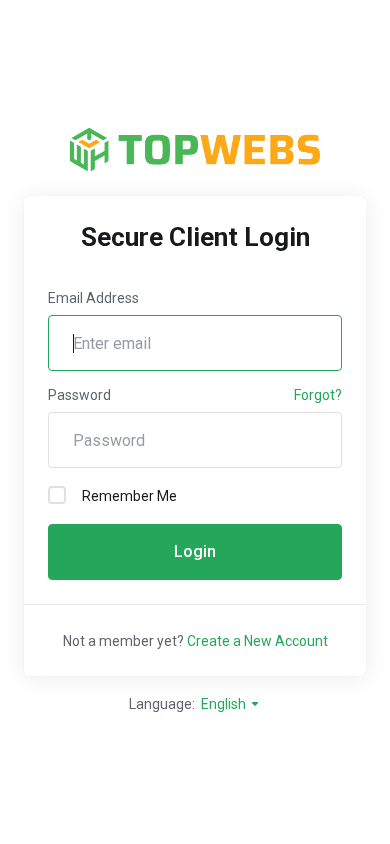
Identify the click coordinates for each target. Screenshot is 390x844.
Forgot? (318, 395)
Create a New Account (257, 641)
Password (79, 395)
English (225, 704)
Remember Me (129, 496)
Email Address (93, 298)
